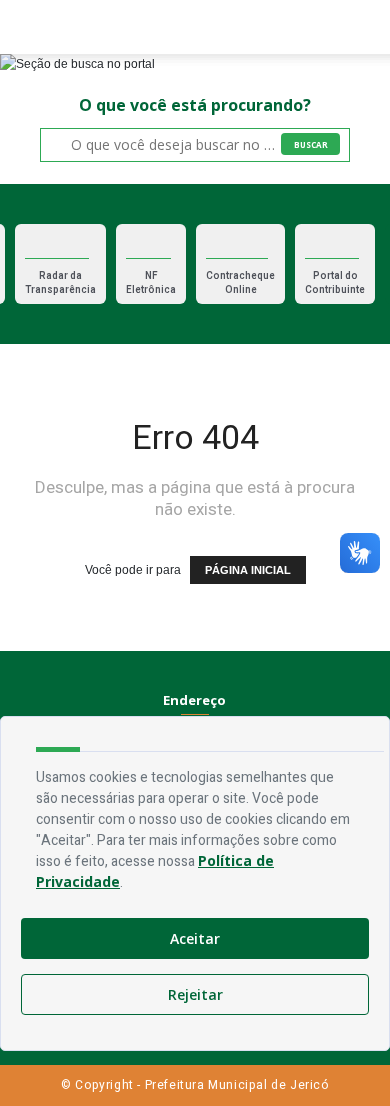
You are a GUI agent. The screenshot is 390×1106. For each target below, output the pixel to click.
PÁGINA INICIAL (248, 570)
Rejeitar (195, 994)
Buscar (311, 144)
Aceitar (195, 938)
